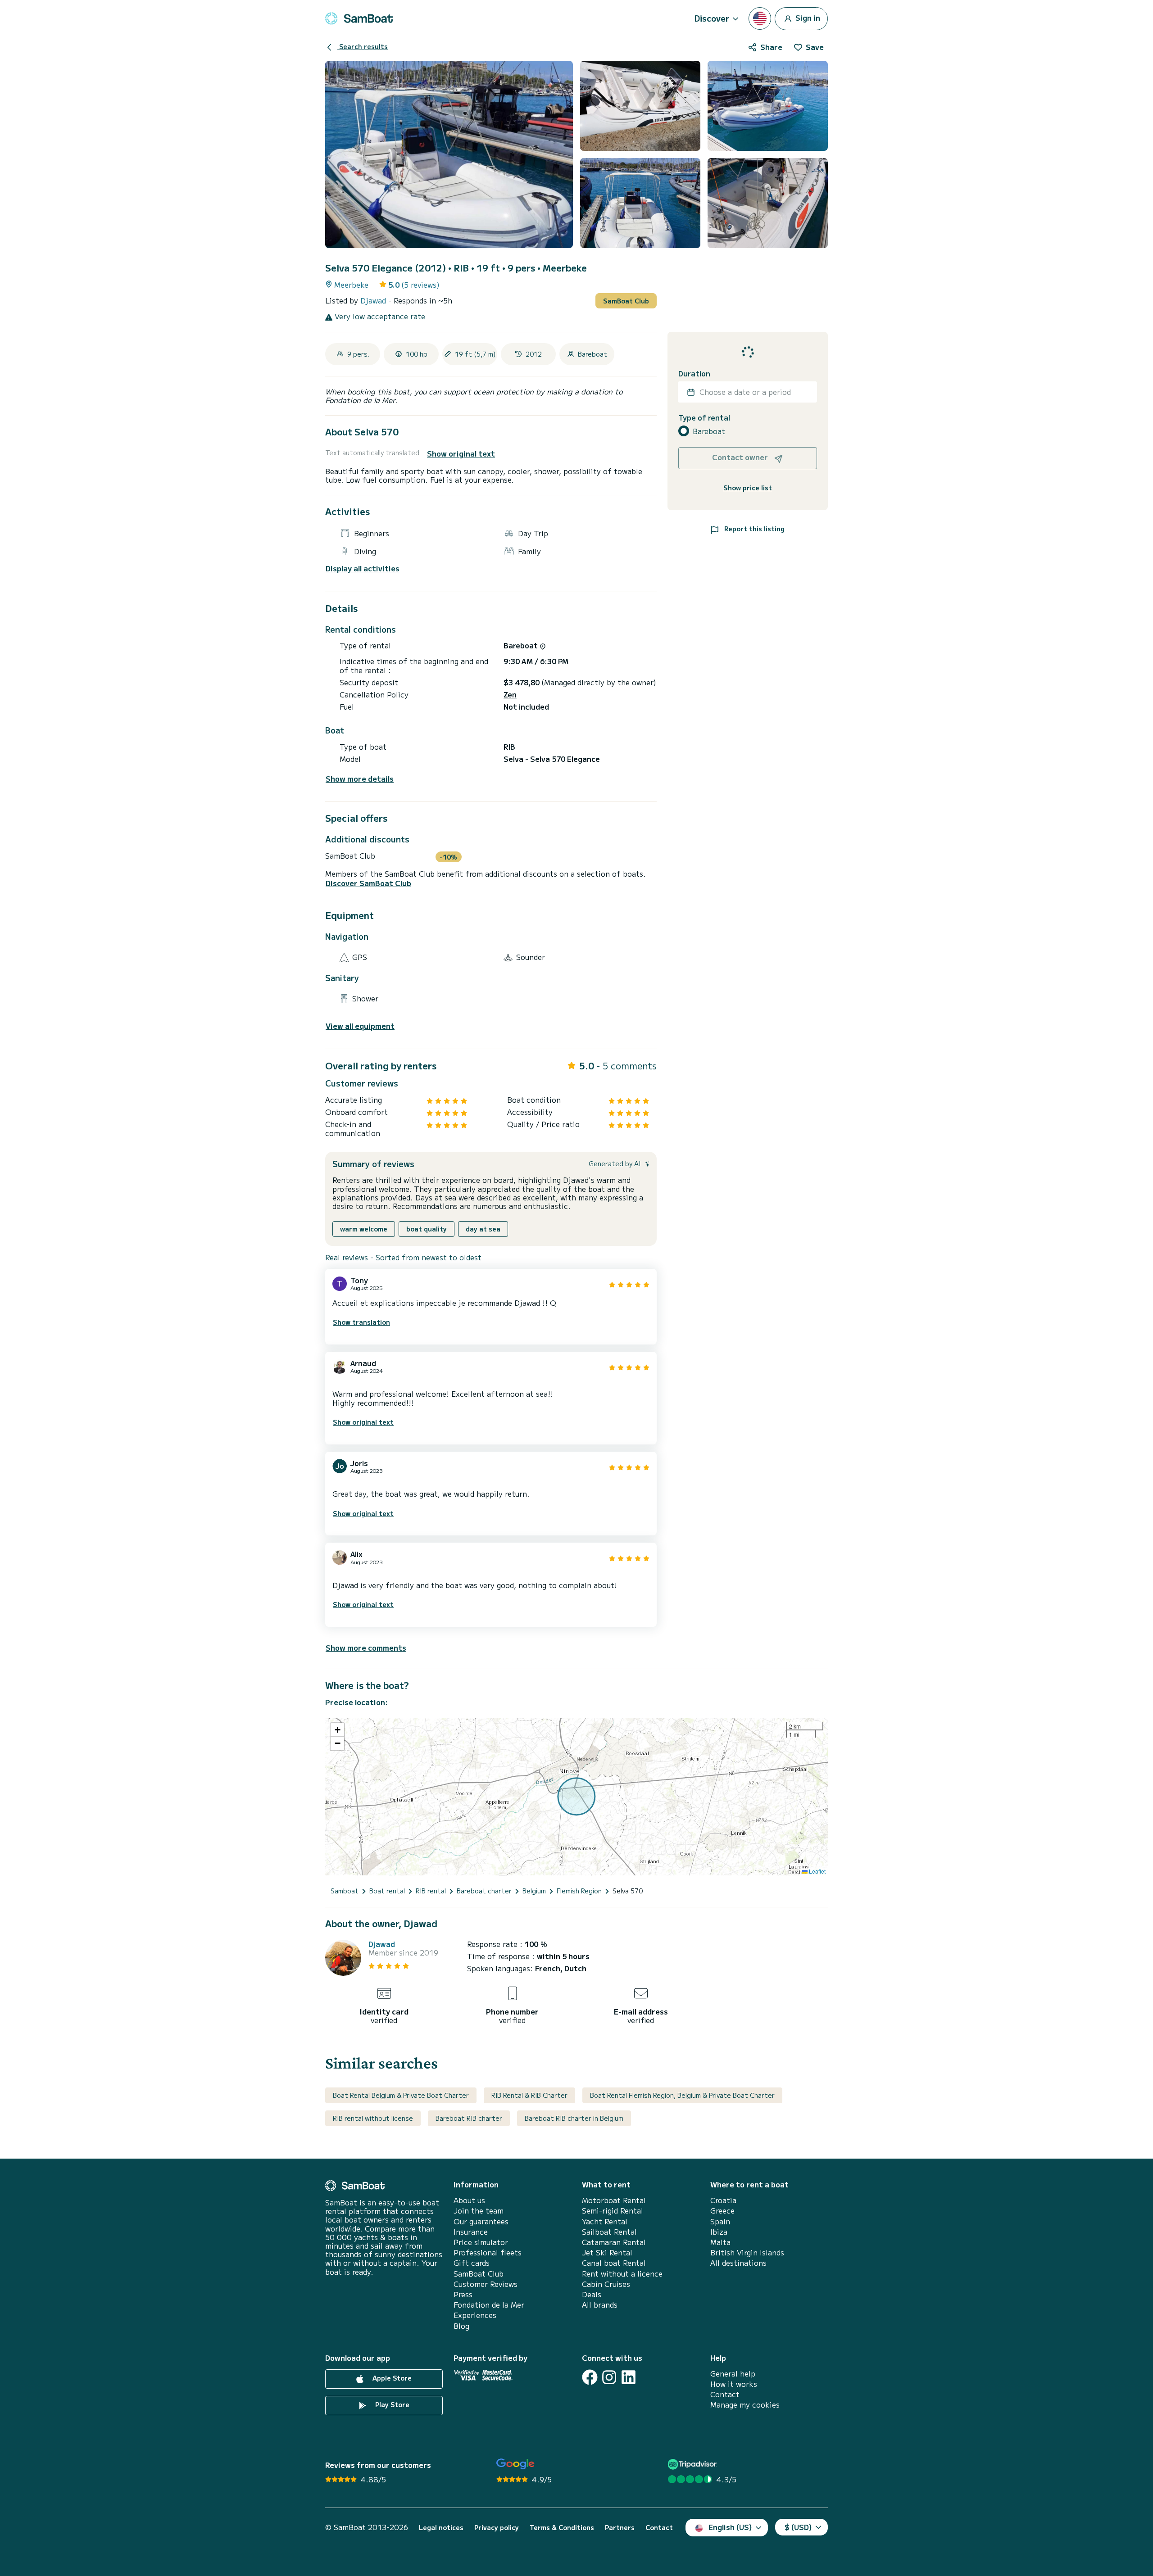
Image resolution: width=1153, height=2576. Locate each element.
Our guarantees (481, 2221)
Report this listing (754, 529)
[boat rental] (359, 18)
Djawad (374, 300)
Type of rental (704, 418)
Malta (720, 2242)
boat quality (427, 1229)
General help (733, 2374)
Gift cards (472, 2263)
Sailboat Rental (609, 2232)
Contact (725, 2394)
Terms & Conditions (562, 2528)
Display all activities (363, 568)
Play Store (391, 2404)
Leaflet (817, 1871)
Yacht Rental (605, 2221)
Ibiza (719, 2232)
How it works (734, 2384)
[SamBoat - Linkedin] (629, 2377)
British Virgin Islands (747, 2252)
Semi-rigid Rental (613, 2211)
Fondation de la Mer (489, 2305)
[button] (337, 1730)
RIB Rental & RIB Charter (529, 2095)
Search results (363, 46)
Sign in (807, 17)
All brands (600, 2305)
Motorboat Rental (614, 2200)
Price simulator (481, 2242)
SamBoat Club (626, 301)
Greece (722, 2211)
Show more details (360, 779)
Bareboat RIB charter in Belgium (574, 2118)
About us (469, 2200)
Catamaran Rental (614, 2242)
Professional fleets (488, 2252)
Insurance (471, 2232)
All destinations (738, 2263)
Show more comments (366, 1648)
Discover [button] (712, 18)
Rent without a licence (622, 2274)
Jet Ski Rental (607, 2252)
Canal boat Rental (614, 2263)
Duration (694, 373)
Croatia (723, 2200)
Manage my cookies (745, 2405)
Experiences (475, 2315)
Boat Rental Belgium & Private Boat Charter (401, 2095)
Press (463, 2294)
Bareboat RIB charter (469, 2118)
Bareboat (709, 431)
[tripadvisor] (693, 2464)
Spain (720, 2221)
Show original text (461, 454)
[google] (515, 2464)
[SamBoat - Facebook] (590, 2377)
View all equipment (360, 1026)
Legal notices (441, 2528)
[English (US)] (760, 18)
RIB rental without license (373, 2118)
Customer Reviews (486, 2284)
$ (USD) (798, 2527)
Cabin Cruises (606, 2284)
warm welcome (364, 1229)
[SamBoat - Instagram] (609, 2377)
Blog (461, 2326)
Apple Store (391, 2378)
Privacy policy (497, 2528)
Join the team (479, 2211)
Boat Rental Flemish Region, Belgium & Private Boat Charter (682, 2095)
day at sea (483, 1229)
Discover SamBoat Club (368, 883)
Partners (620, 2528)
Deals (592, 2294)
